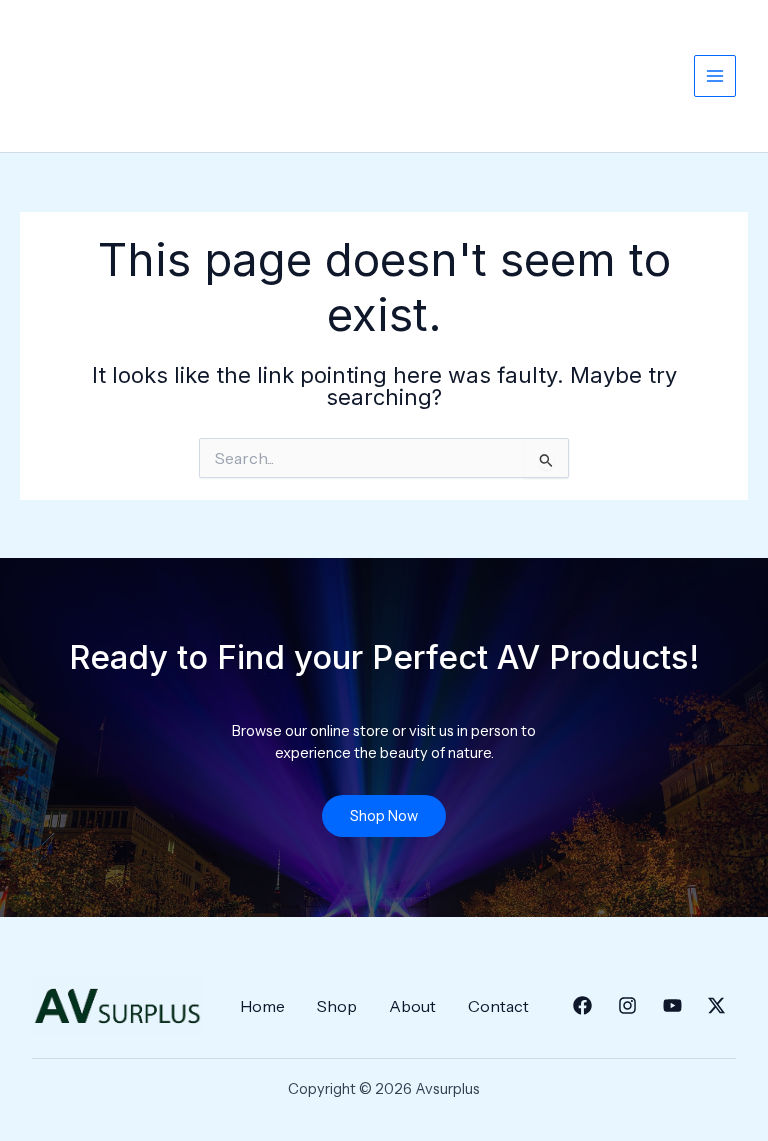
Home (262, 1006)
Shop (337, 1006)
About (412, 1006)
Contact (498, 1006)
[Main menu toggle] (715, 76)
